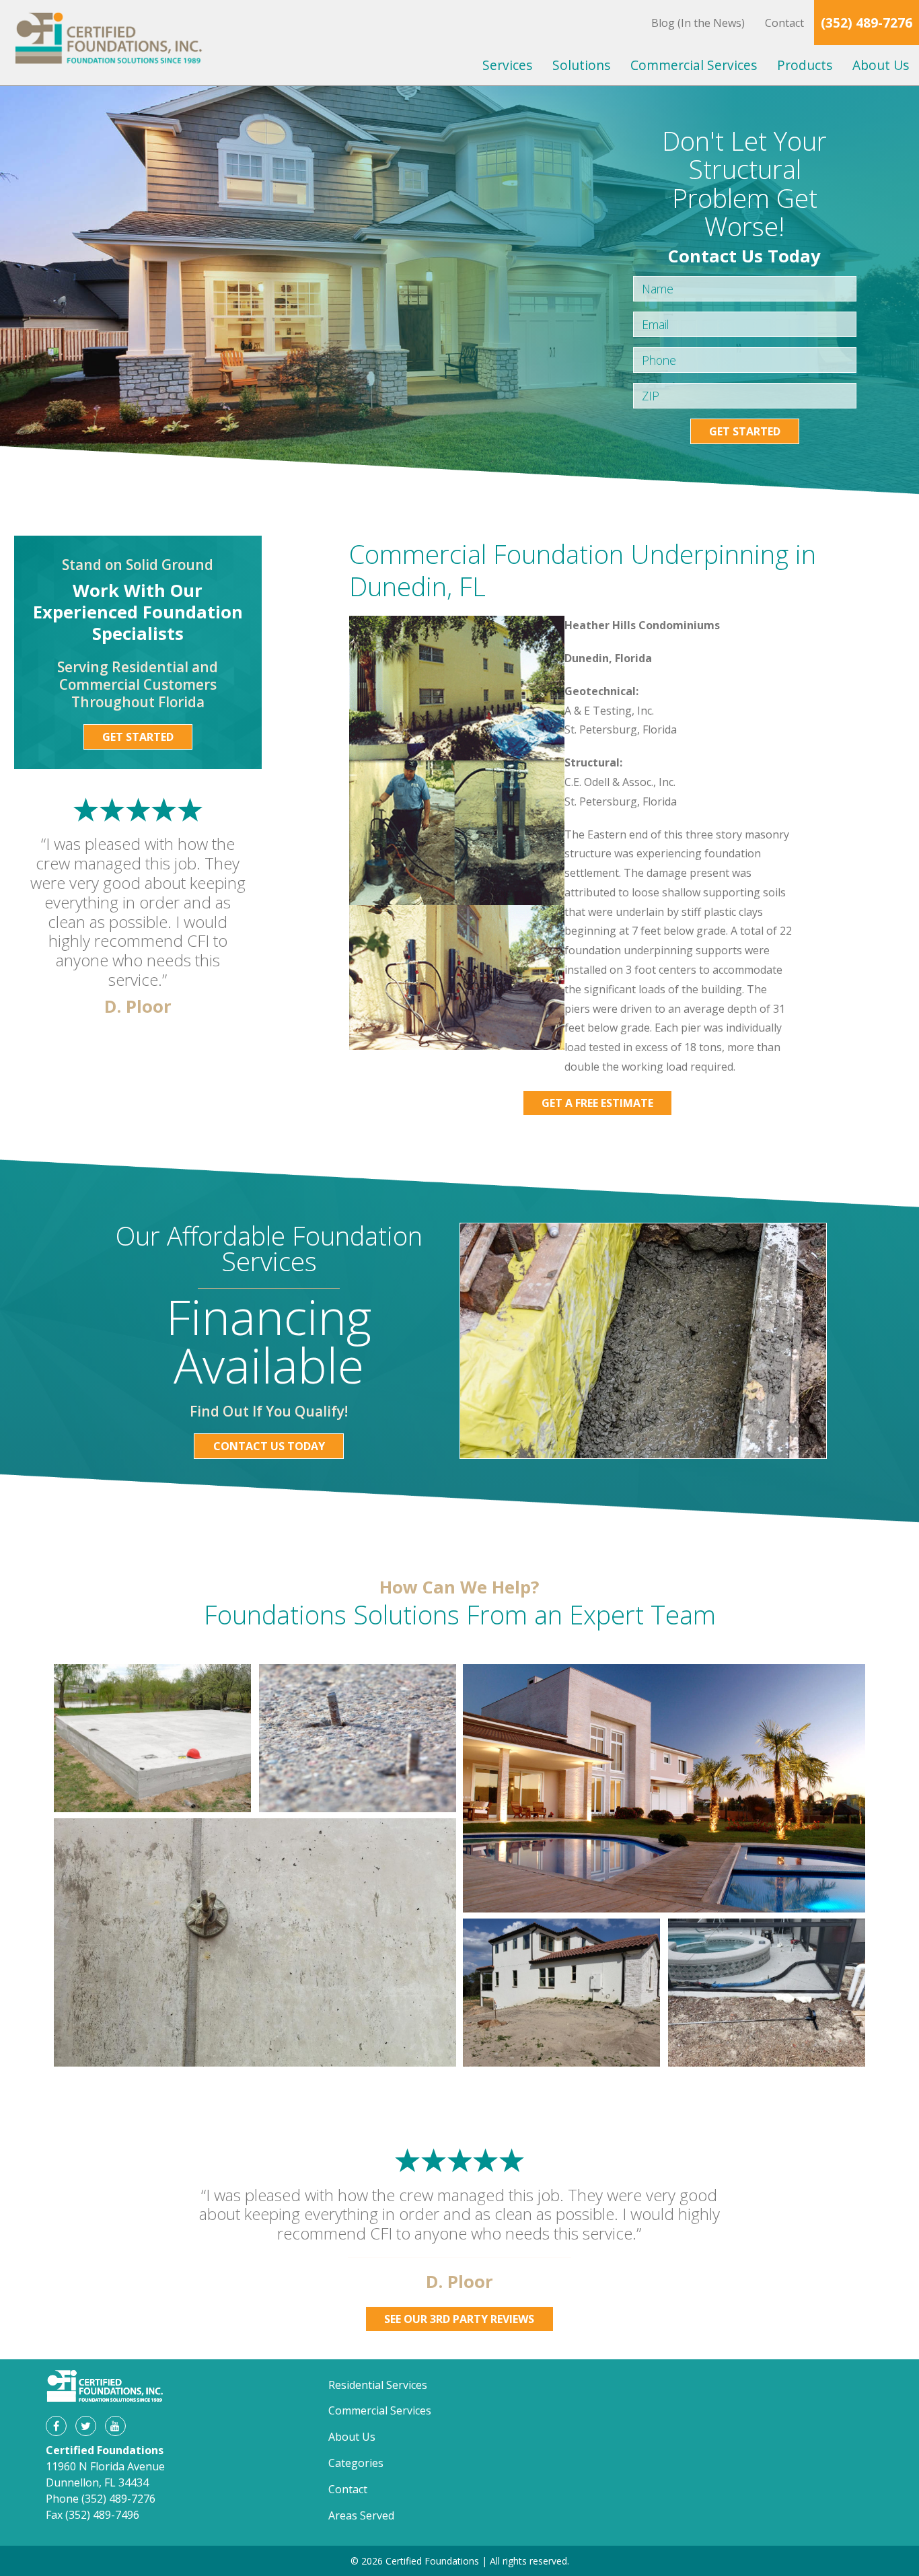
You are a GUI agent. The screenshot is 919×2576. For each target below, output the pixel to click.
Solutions (581, 65)
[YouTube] (115, 2426)
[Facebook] (56, 2426)
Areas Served (361, 2515)
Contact (784, 23)
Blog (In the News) (698, 23)
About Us (881, 65)
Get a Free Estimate (597, 1103)
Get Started (745, 431)
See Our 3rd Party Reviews (459, 2319)
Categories (356, 2463)
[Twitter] (85, 2426)
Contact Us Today (269, 1446)
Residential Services (378, 2385)
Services (507, 65)
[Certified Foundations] (109, 43)
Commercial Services (694, 65)
